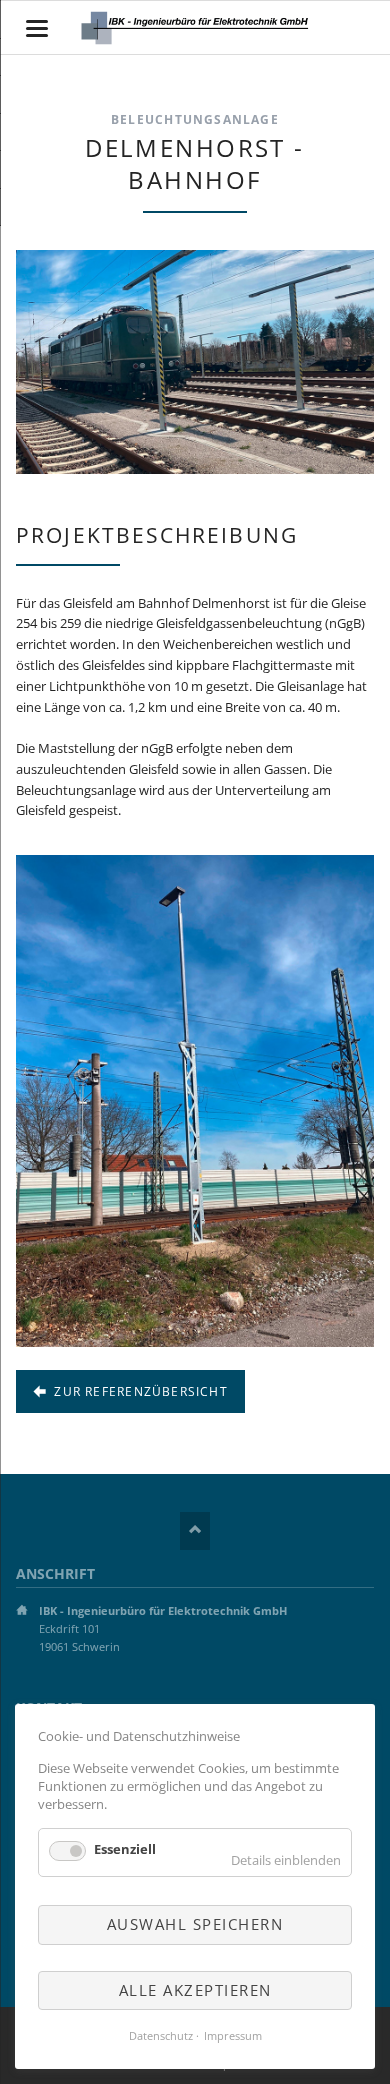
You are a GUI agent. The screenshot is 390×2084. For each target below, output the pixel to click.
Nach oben (195, 1531)
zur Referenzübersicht (139, 1391)
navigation (37, 28)
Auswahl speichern (195, 1924)
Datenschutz (161, 2036)
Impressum (233, 2036)
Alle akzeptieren (195, 1990)
